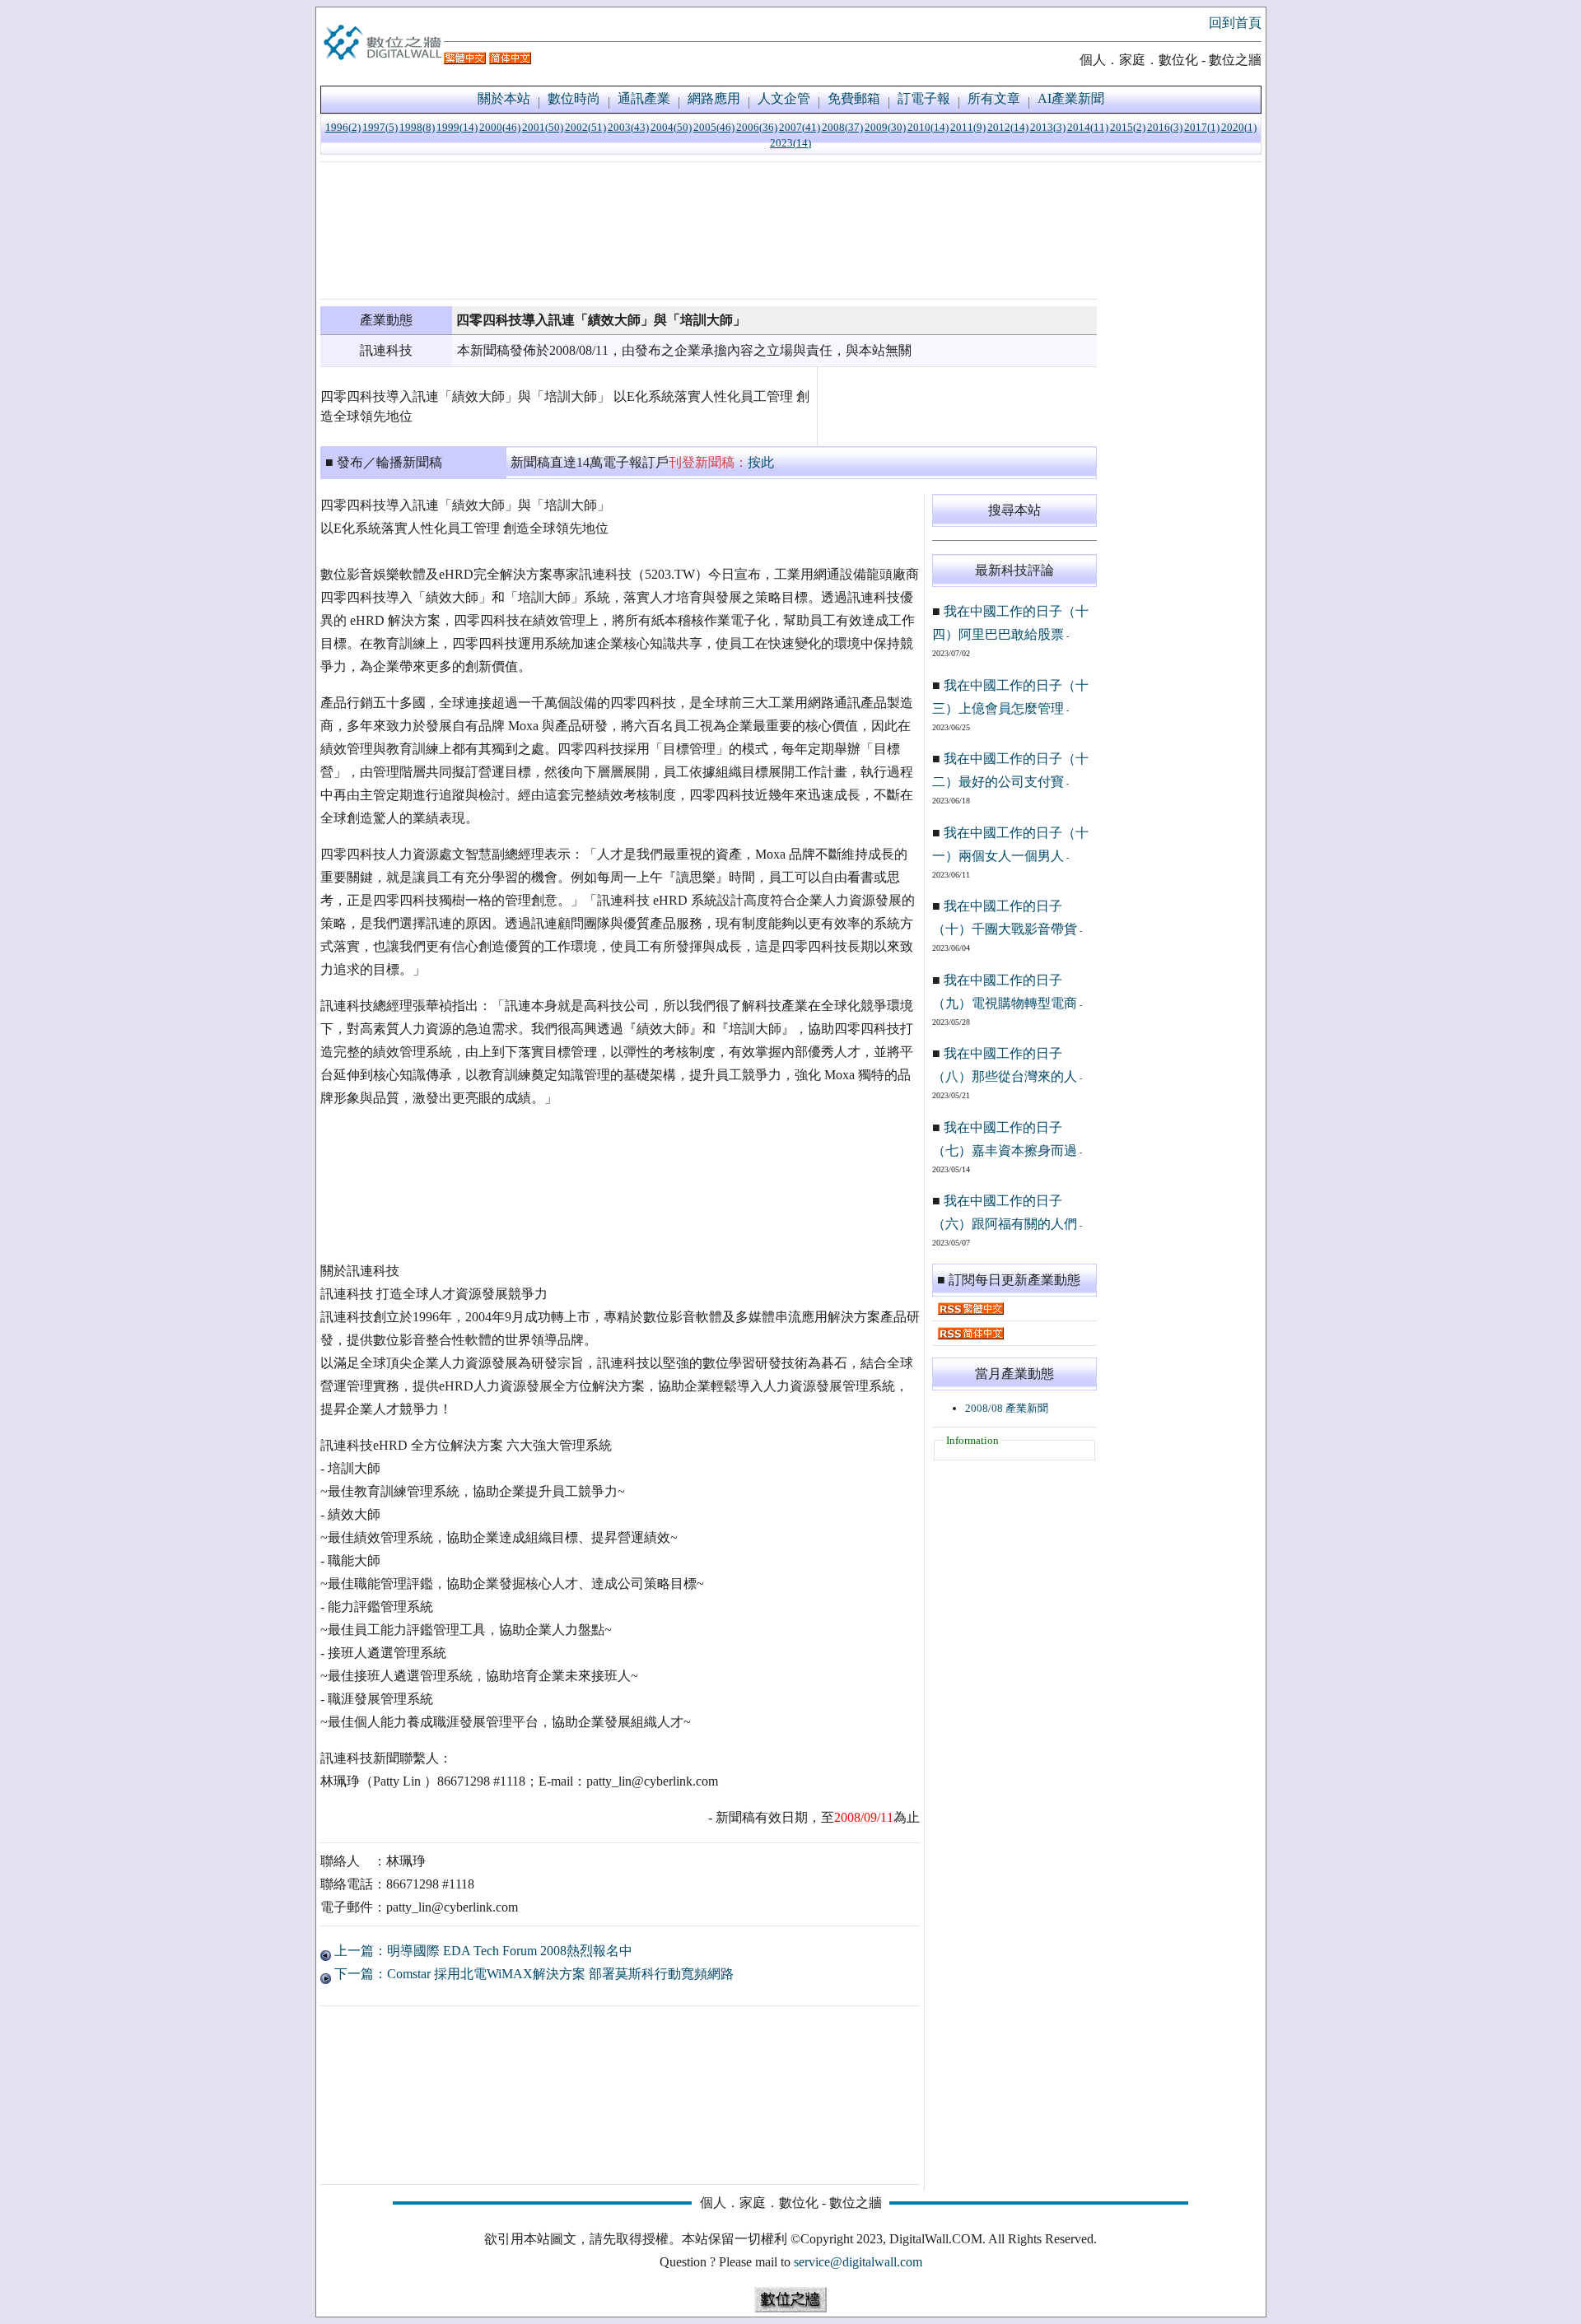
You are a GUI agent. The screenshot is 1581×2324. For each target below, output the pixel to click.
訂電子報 (924, 98)
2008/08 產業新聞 (1007, 1408)
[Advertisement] (709, 231)
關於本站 (504, 98)
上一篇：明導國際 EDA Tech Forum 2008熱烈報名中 (482, 1951)
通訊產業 (644, 98)
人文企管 (784, 98)
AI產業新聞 (1071, 98)
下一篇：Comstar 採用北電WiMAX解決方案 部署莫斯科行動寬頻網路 (532, 1974)
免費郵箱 (854, 98)
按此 (761, 462)
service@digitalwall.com (858, 2262)
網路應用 (714, 98)
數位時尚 (574, 98)
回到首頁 (1235, 23)
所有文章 (994, 98)
